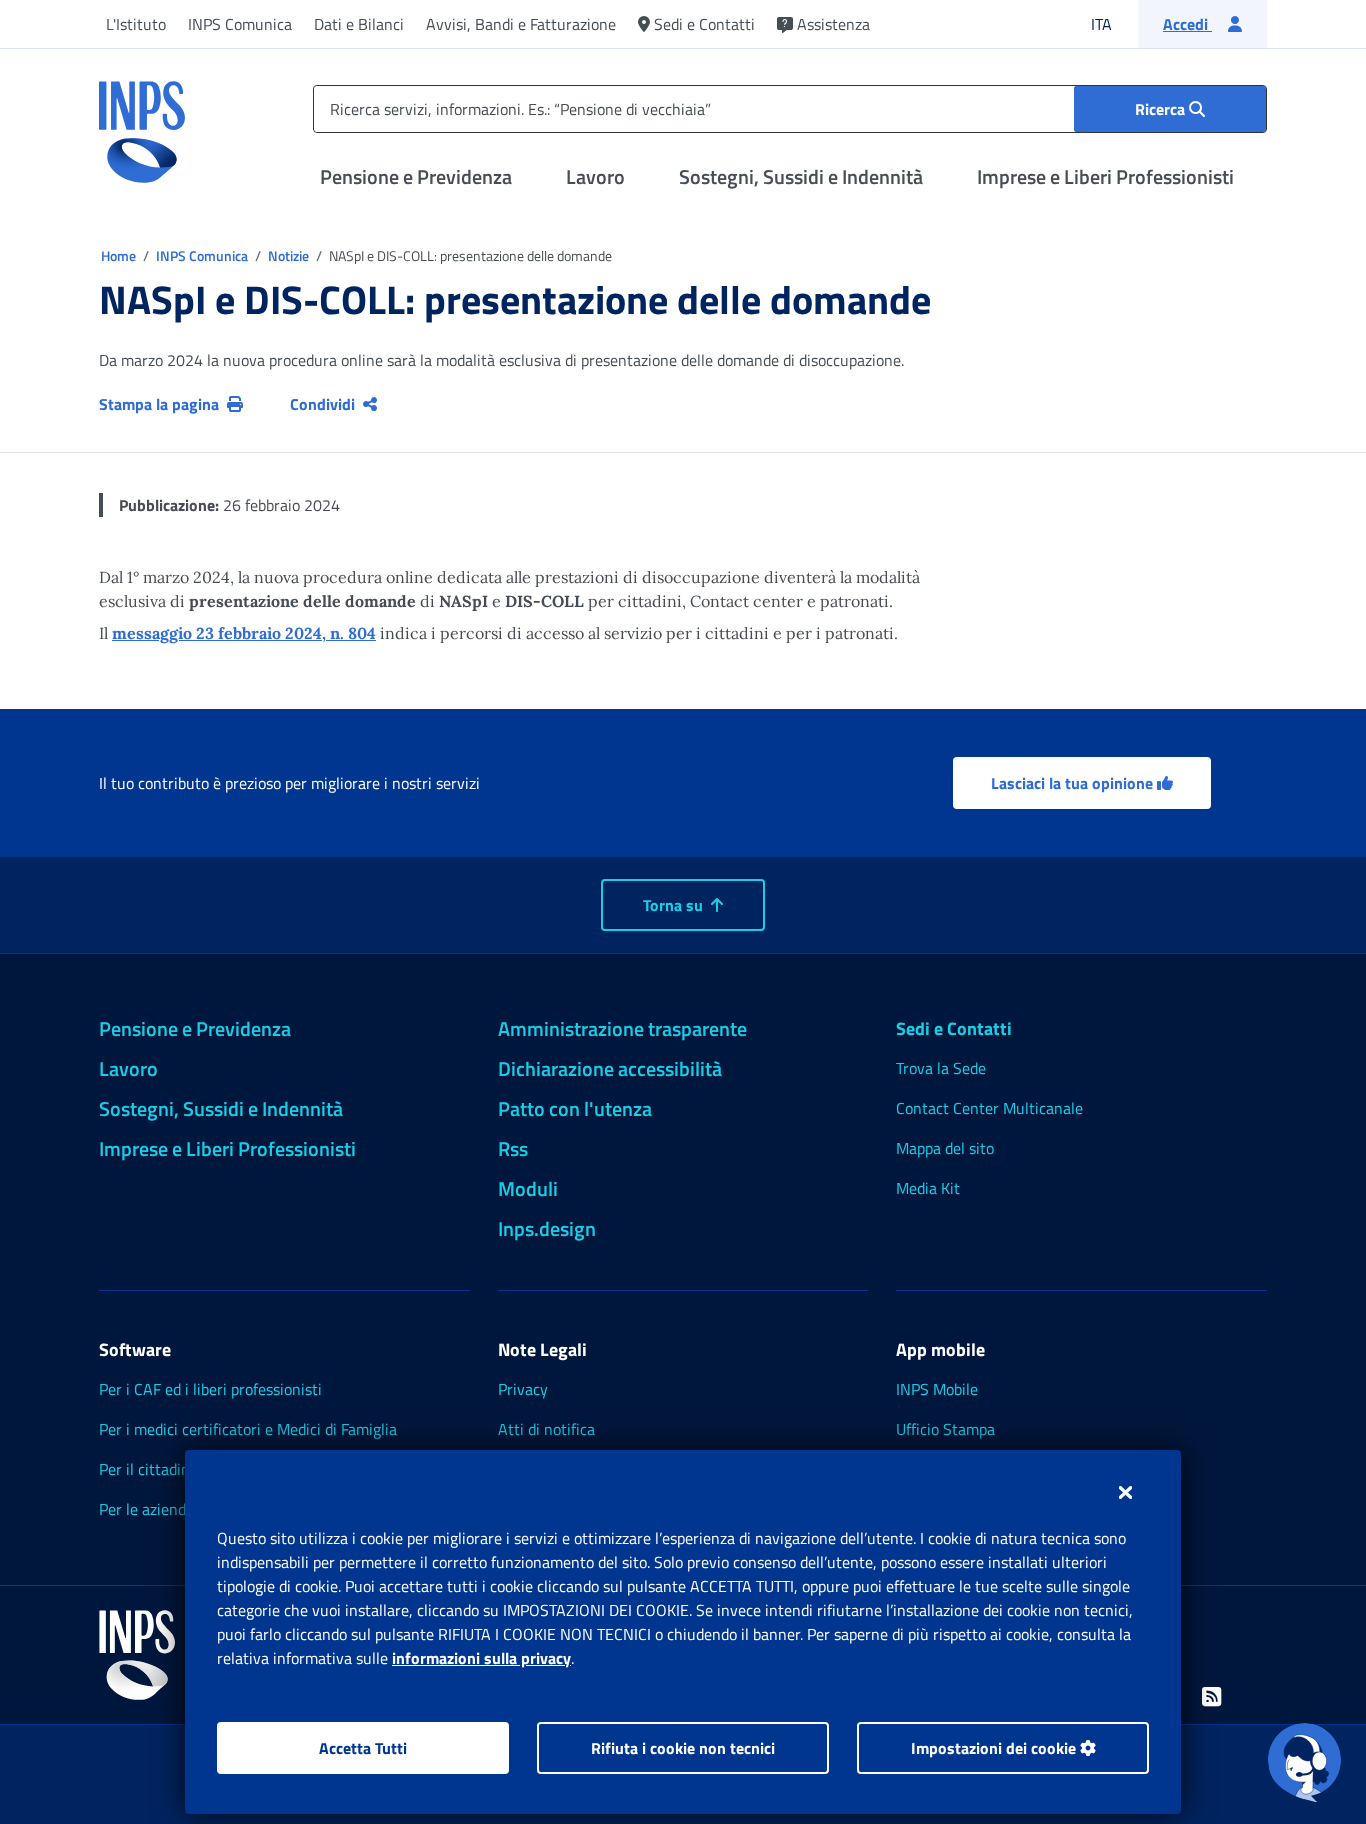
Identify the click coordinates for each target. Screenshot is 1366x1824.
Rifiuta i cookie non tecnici (683, 1748)
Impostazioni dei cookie (995, 1748)
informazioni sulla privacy (481, 1658)
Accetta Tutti (363, 1748)
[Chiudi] (1125, 1492)
